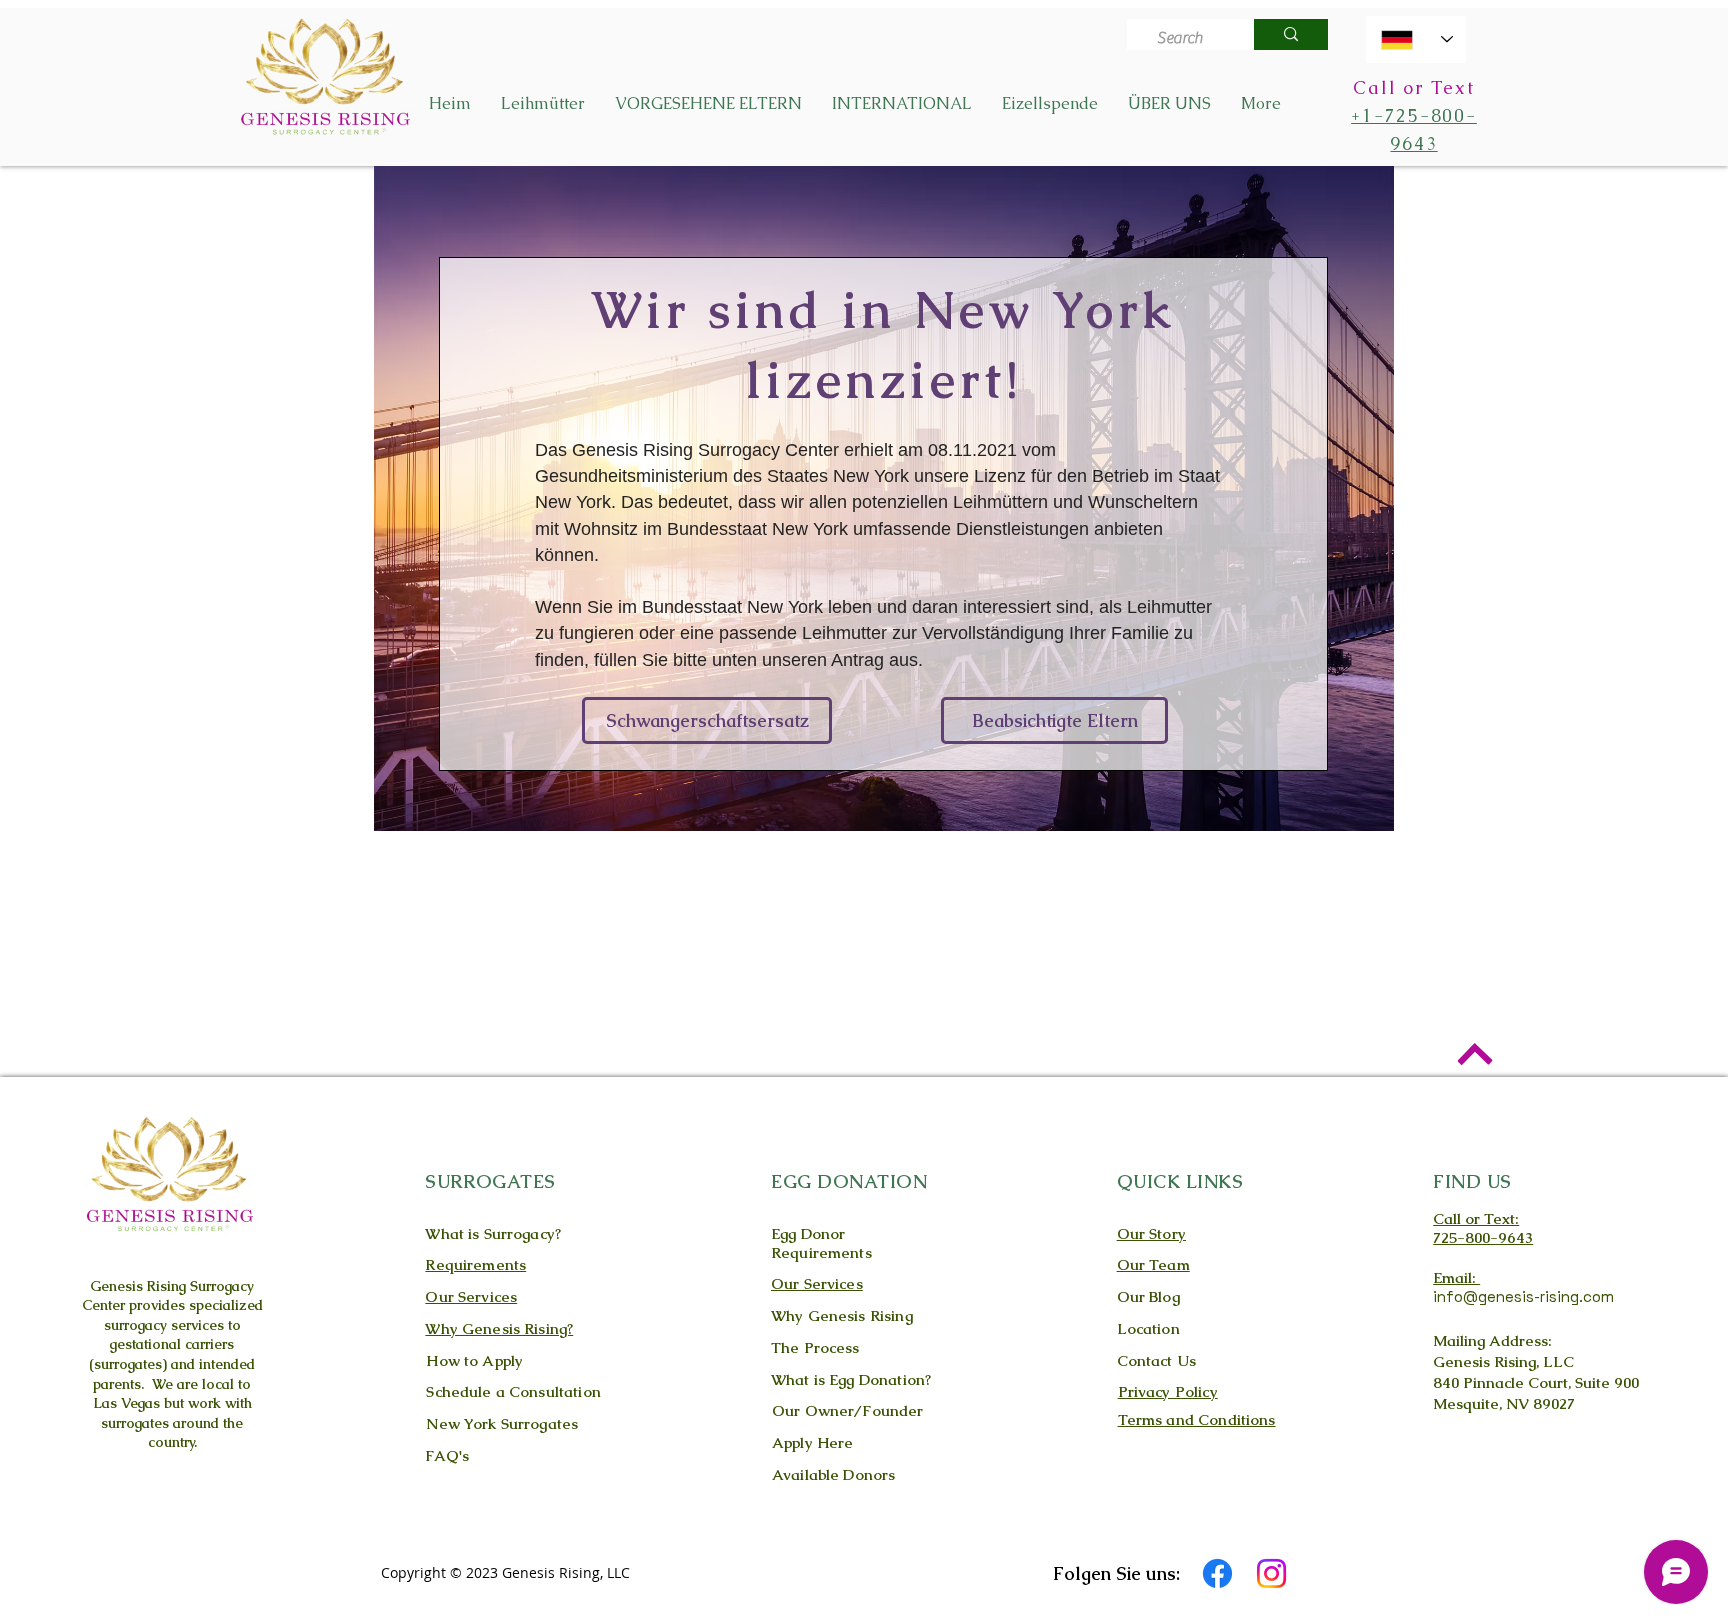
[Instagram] (1271, 1573)
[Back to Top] (1474, 1053)
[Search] (1291, 34)
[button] (543, 104)
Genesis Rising (138, 1286)
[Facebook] (1217, 1573)
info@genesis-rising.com (1523, 1296)
